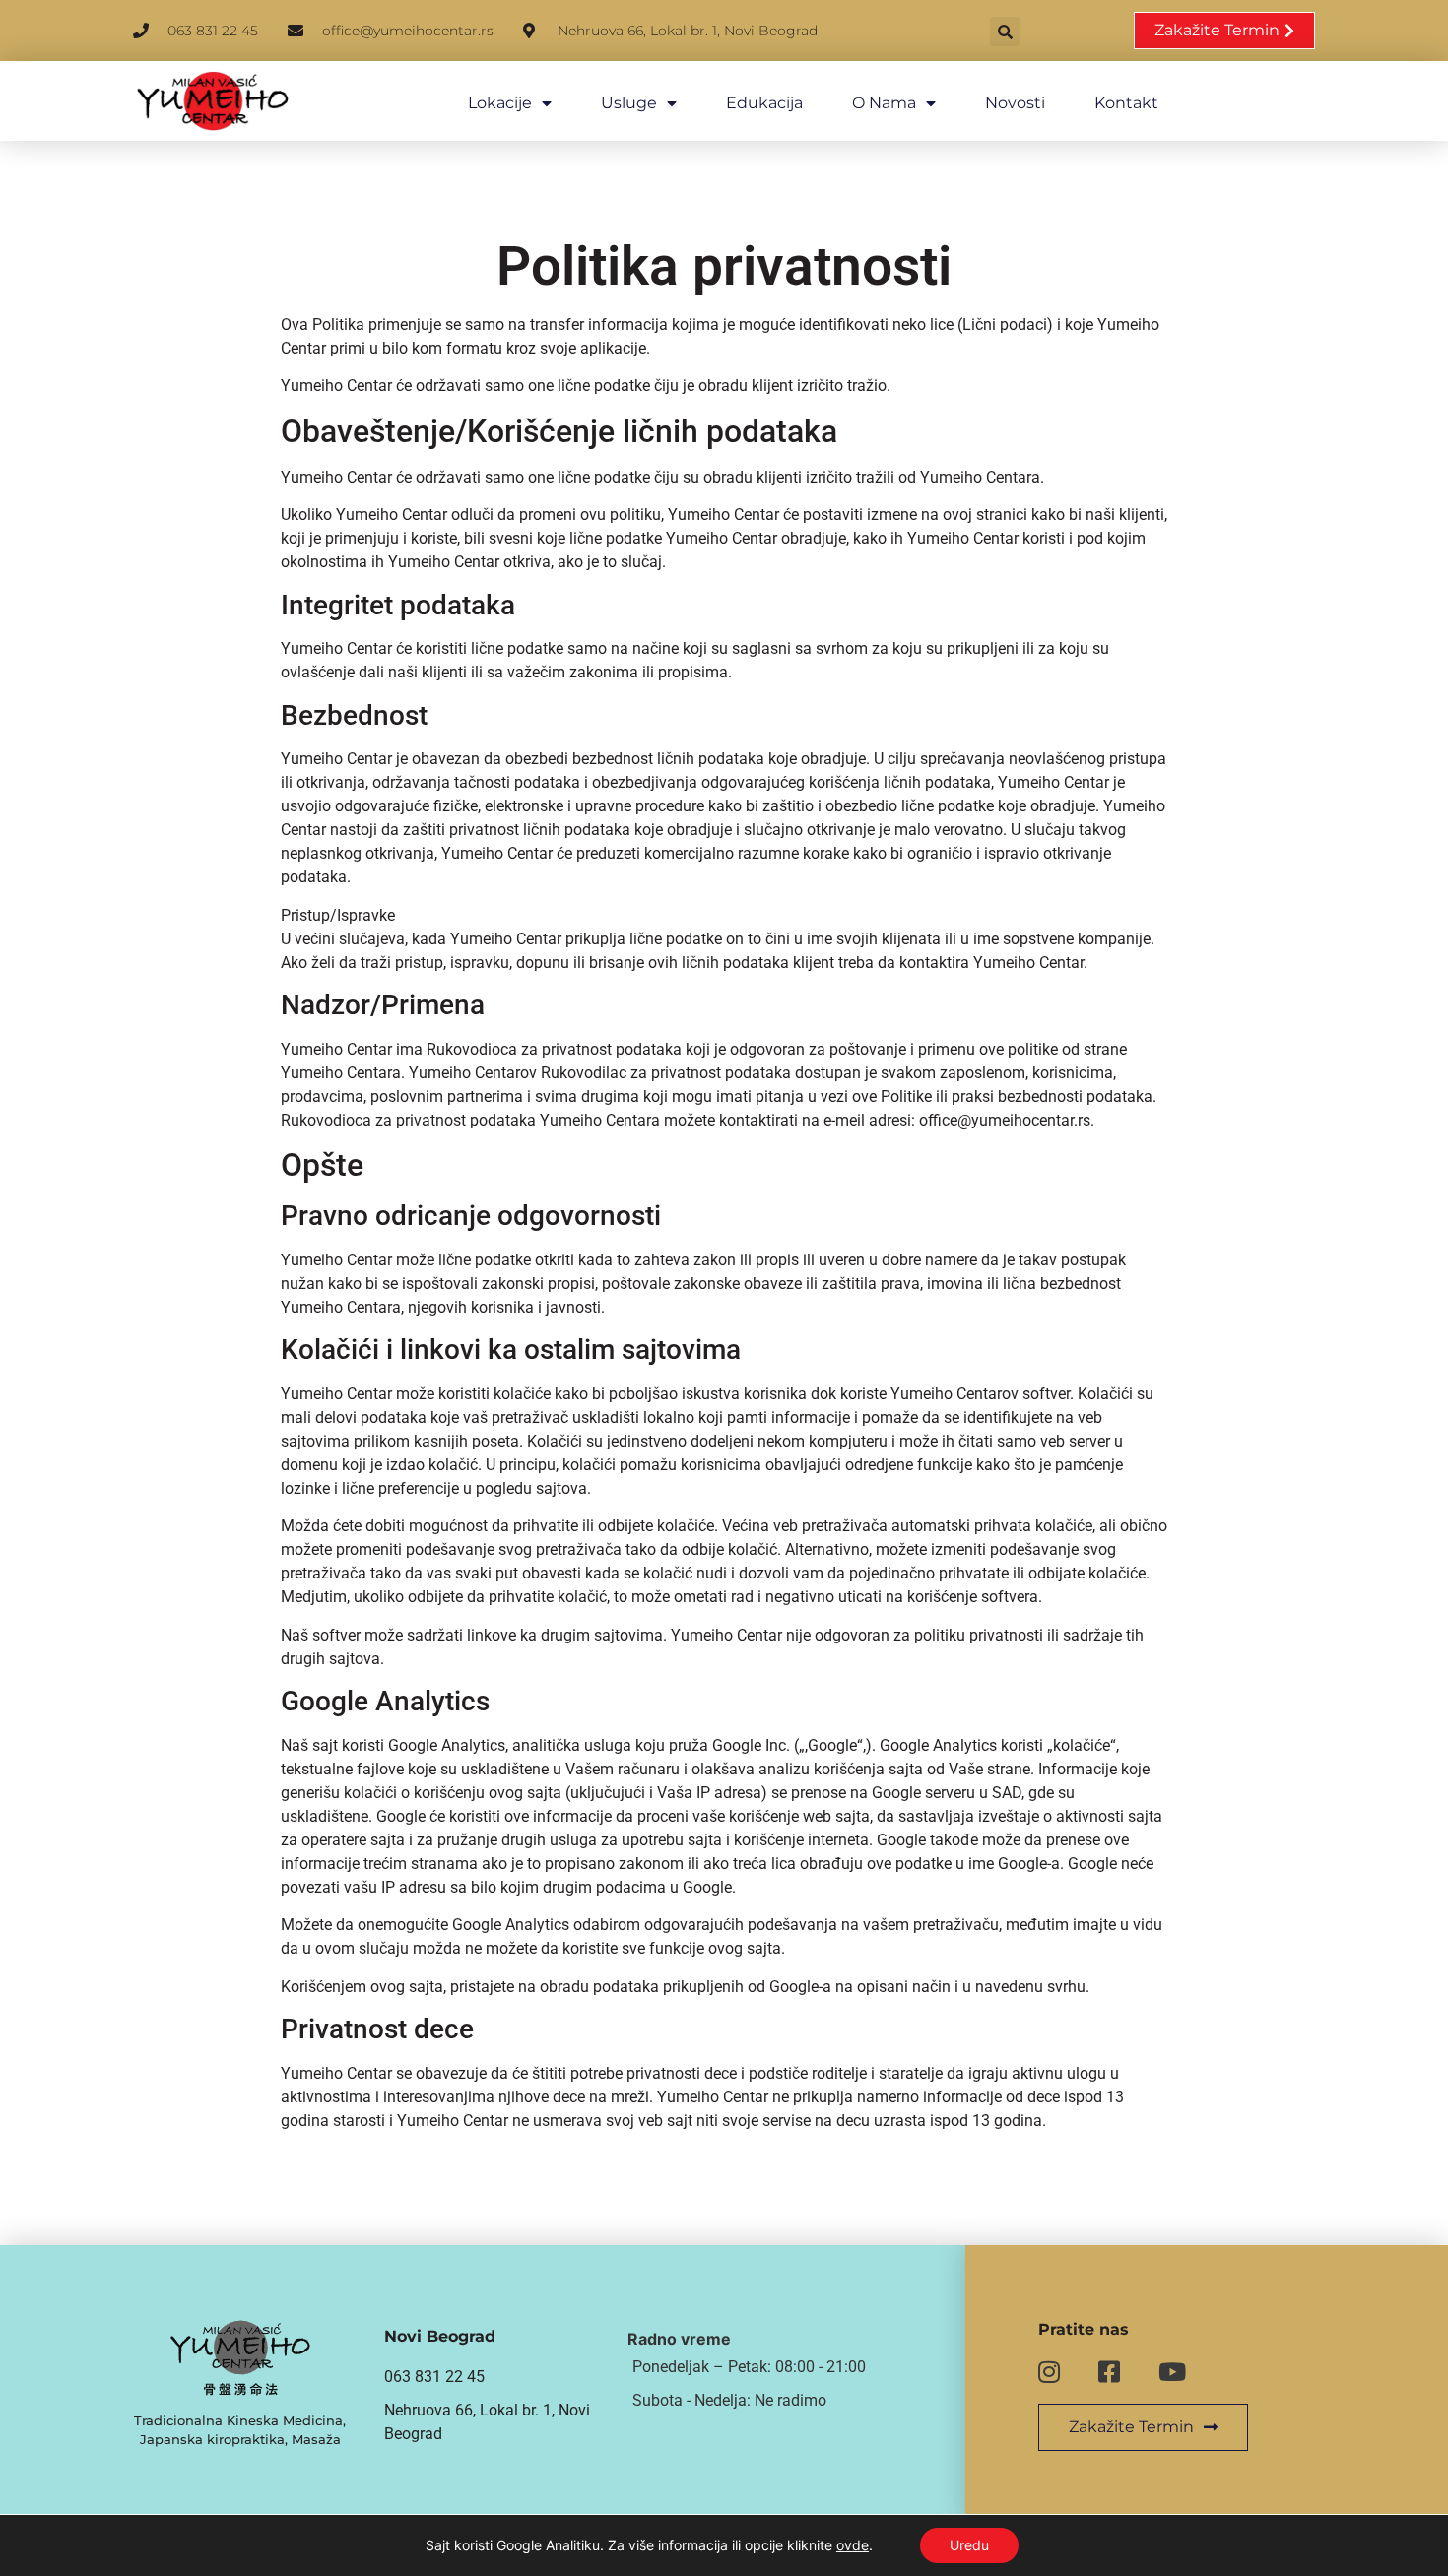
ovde (853, 2545)
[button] (1005, 32)
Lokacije (500, 103)
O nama (884, 103)
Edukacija (764, 103)
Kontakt (1126, 103)
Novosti (1015, 103)
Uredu (969, 2545)
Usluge (629, 103)
